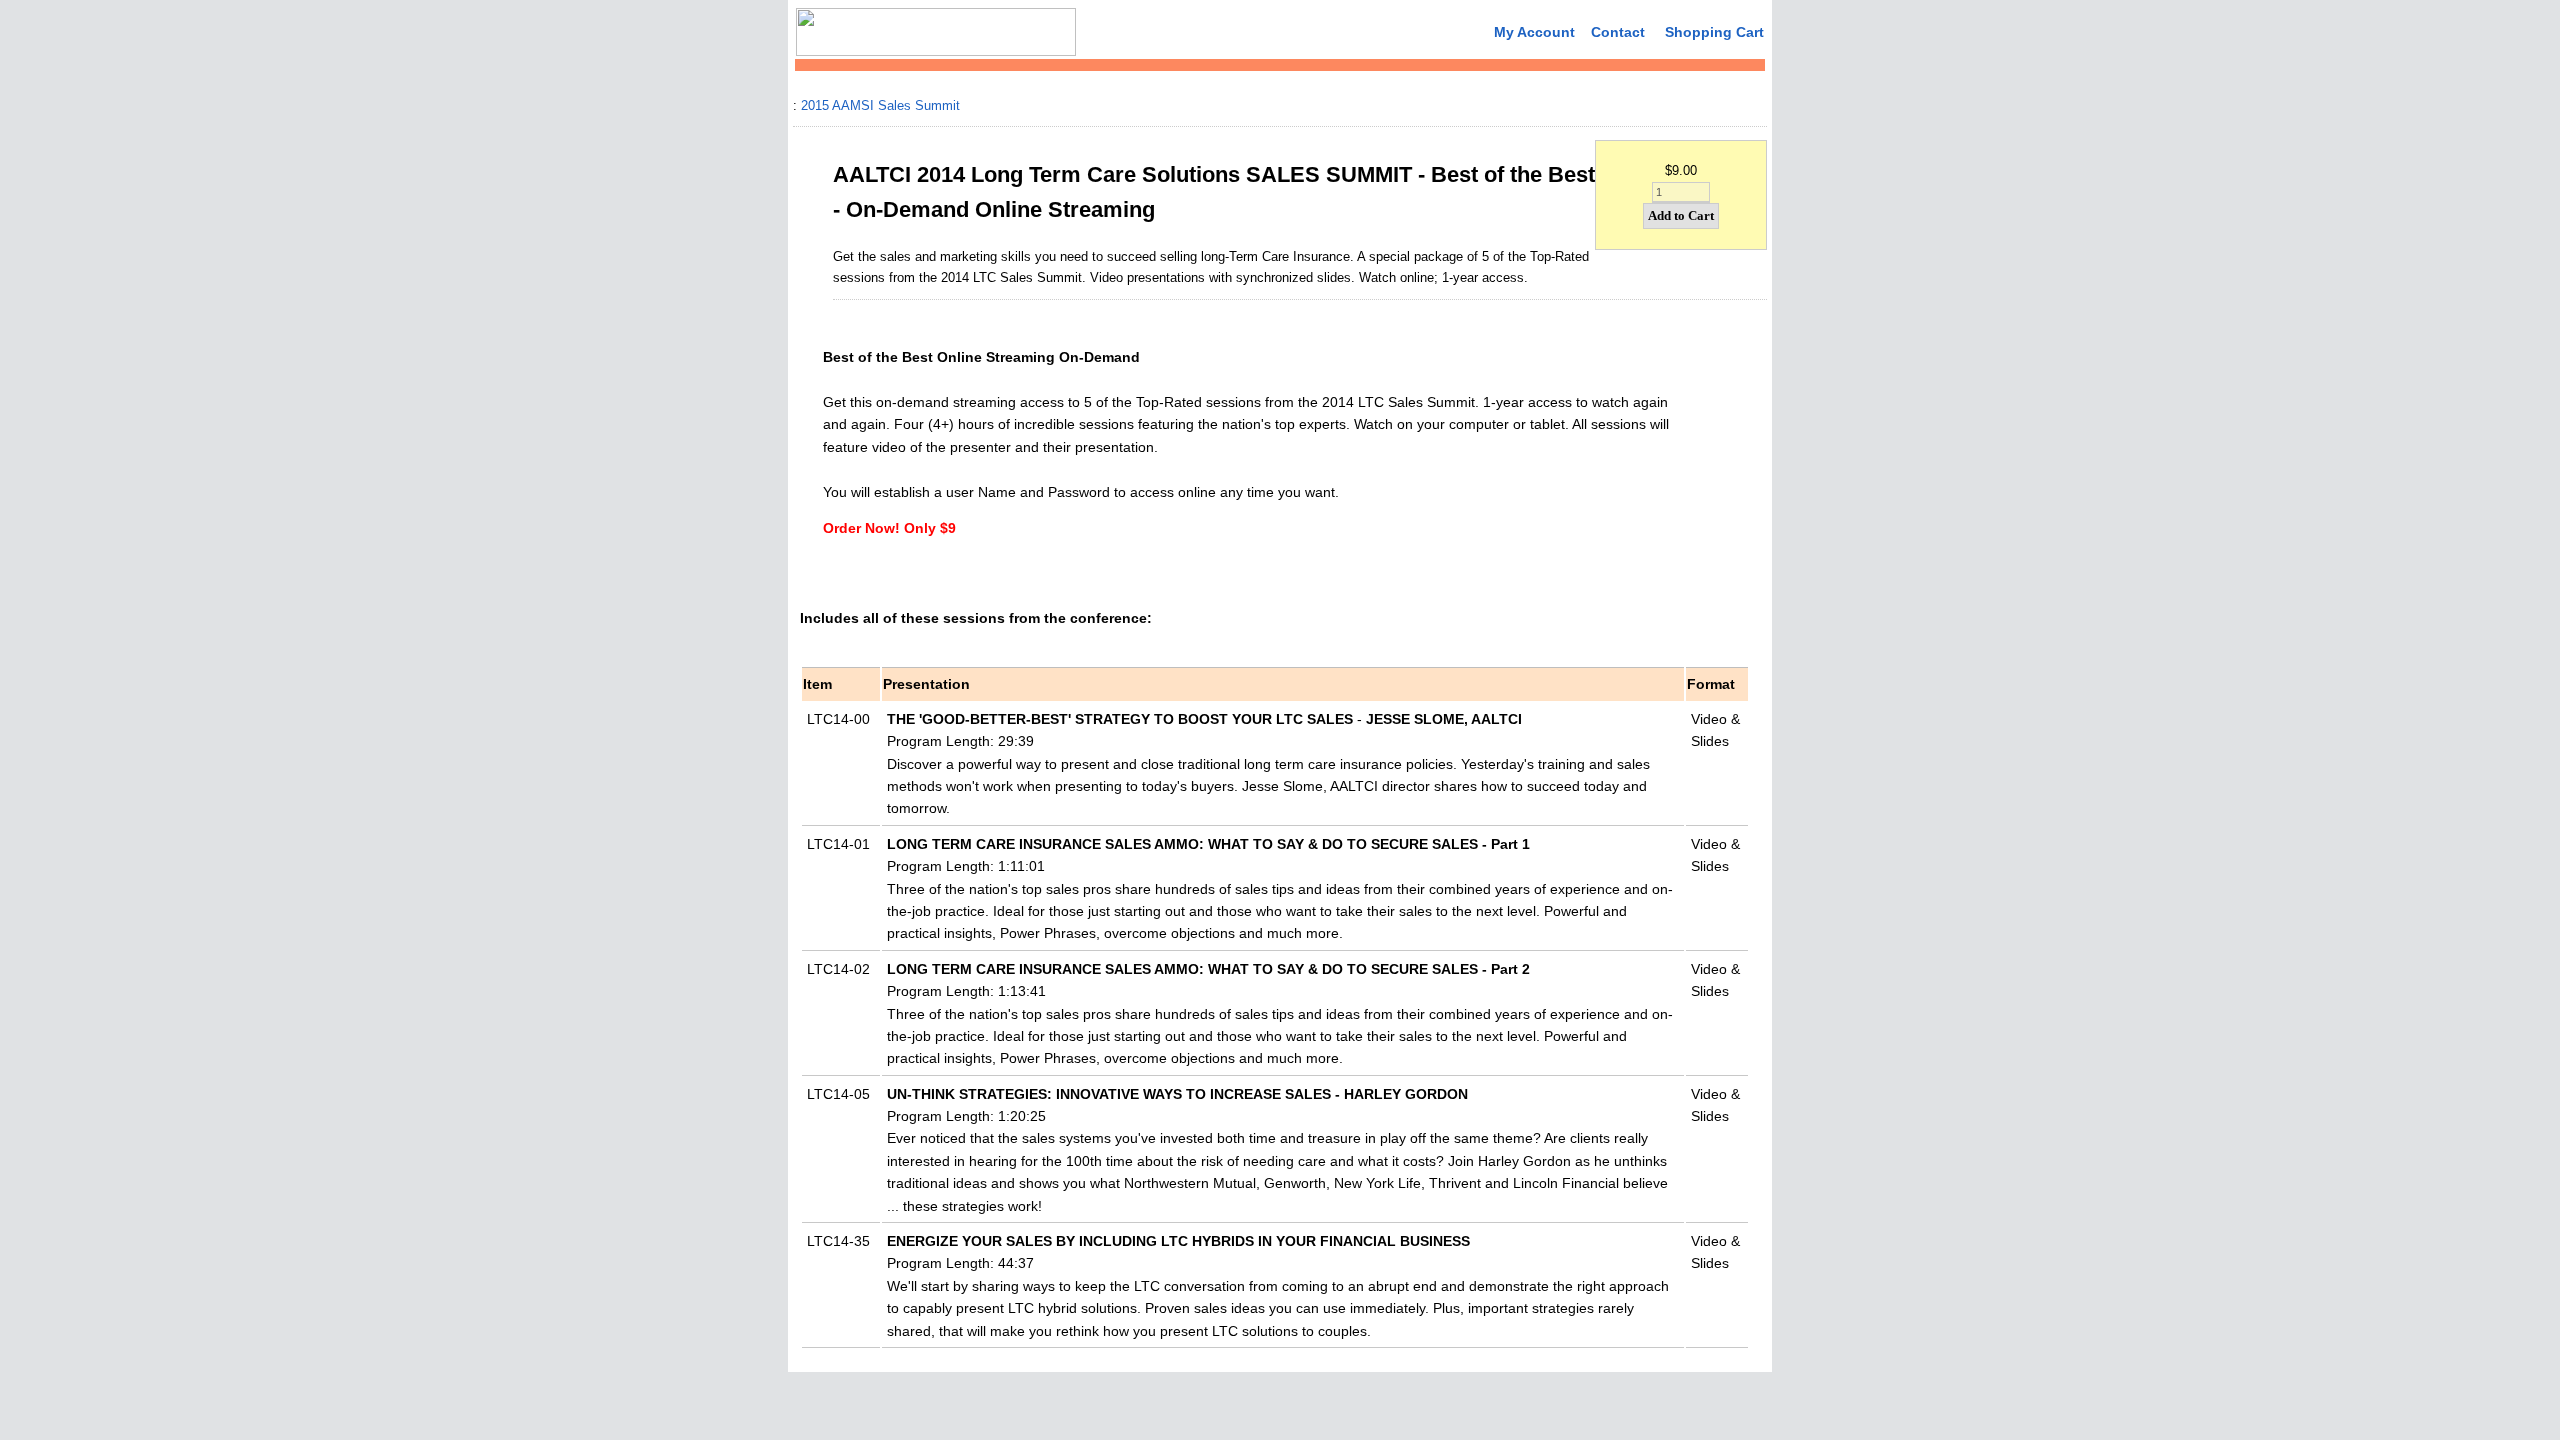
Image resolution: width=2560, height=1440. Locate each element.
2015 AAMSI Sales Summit (880, 105)
